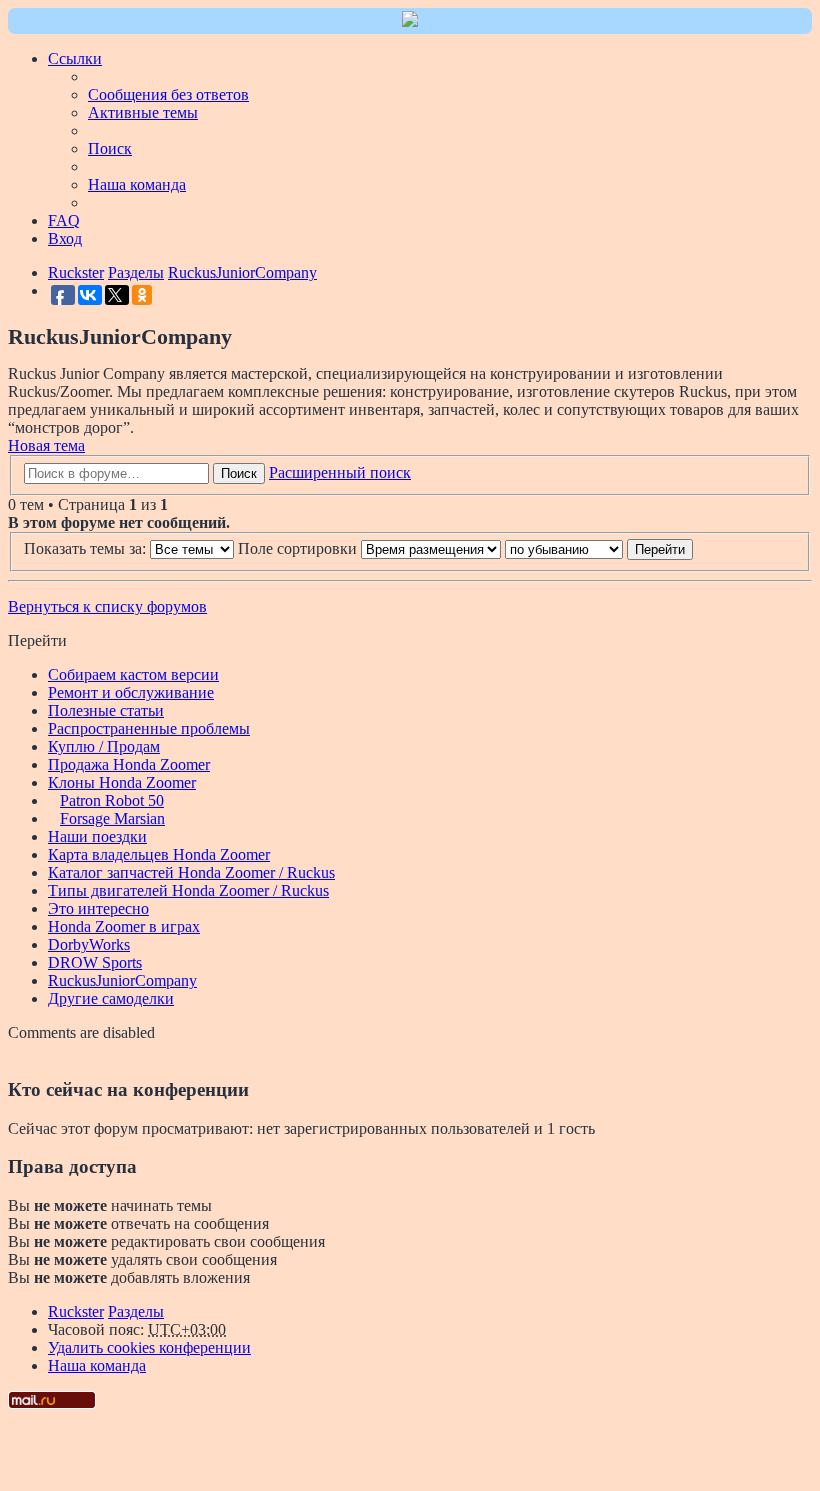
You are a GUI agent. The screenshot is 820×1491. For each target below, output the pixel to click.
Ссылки (75, 58)
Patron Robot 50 (112, 800)
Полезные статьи (106, 710)
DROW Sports (95, 962)
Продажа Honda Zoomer (129, 764)
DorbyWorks (89, 944)
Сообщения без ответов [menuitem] (168, 94)
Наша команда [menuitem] (137, 184)
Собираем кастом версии (133, 674)
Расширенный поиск (340, 472)
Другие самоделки (111, 998)
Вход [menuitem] (65, 238)
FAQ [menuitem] (64, 220)
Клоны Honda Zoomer (122, 782)
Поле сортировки (299, 548)
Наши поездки (97, 836)
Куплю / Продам (104, 746)
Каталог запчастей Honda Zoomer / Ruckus (191, 872)
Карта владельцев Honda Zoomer (159, 854)
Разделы (136, 1311)
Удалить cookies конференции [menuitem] (149, 1347)
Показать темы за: (87, 548)
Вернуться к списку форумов (107, 606)
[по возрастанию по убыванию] (564, 548)
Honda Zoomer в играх (124, 926)
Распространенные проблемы (149, 728)
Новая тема (46, 445)
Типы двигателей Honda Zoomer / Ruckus (188, 890)
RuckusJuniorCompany (122, 980)
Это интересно (98, 908)
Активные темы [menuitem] (143, 112)
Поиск (239, 473)
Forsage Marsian (112, 818)
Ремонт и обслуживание (131, 692)
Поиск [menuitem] (110, 148)
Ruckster (76, 1311)
